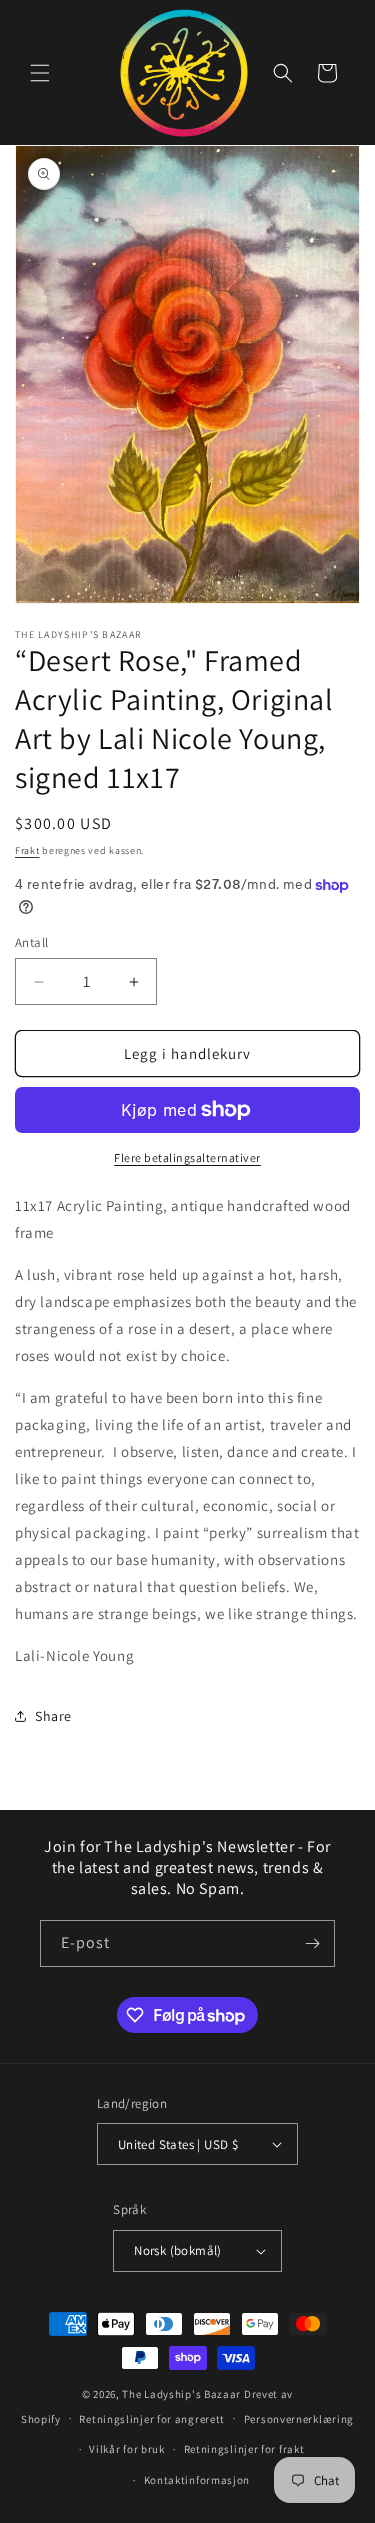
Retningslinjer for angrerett (152, 2419)
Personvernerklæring (299, 2419)
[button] (40, 73)
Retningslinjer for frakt (244, 2449)
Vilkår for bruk (127, 2449)
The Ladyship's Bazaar (181, 2394)
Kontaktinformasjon (197, 2480)
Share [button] (53, 1716)
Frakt (27, 850)
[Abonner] (312, 1943)
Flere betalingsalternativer (187, 1157)
